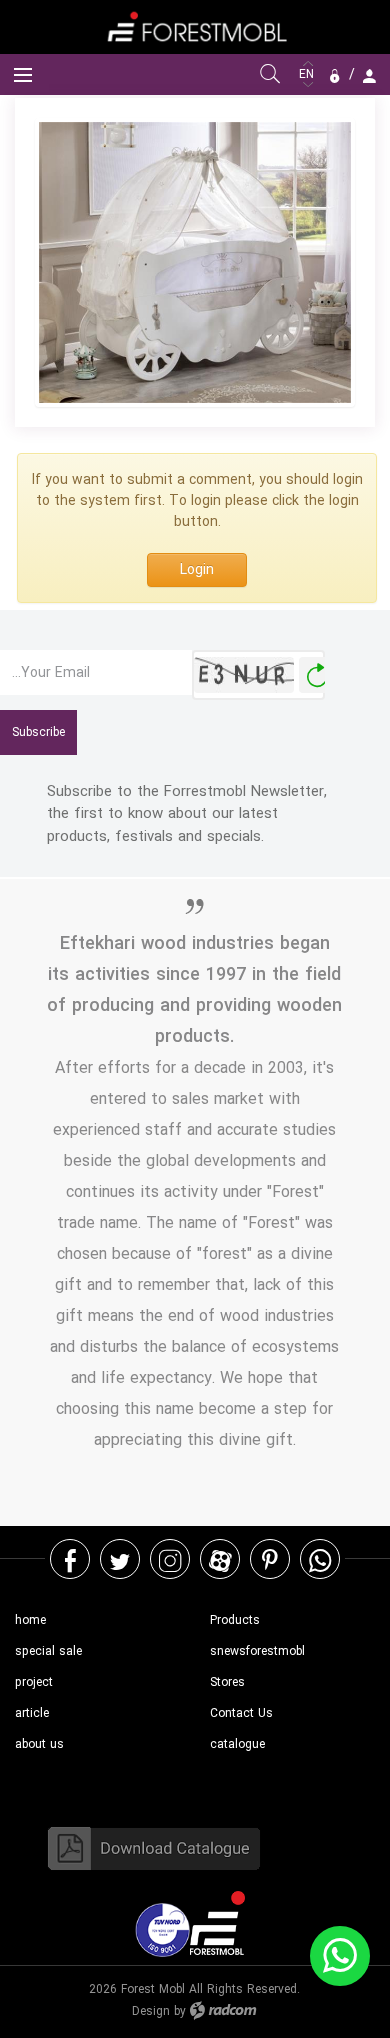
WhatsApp (320, 1559)
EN (308, 74)
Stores (227, 1682)
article (32, 1713)
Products (235, 1620)
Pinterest (270, 1559)
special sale (48, 1651)
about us (39, 1744)
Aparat (220, 1559)
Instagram (170, 1559)
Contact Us (241, 1713)
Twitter (120, 1559)
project (34, 1682)
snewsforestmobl (257, 1651)
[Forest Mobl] (195, 26)
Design (151, 2011)
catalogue (237, 1744)
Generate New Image (317, 675)
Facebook (70, 1559)
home (30, 1620)
